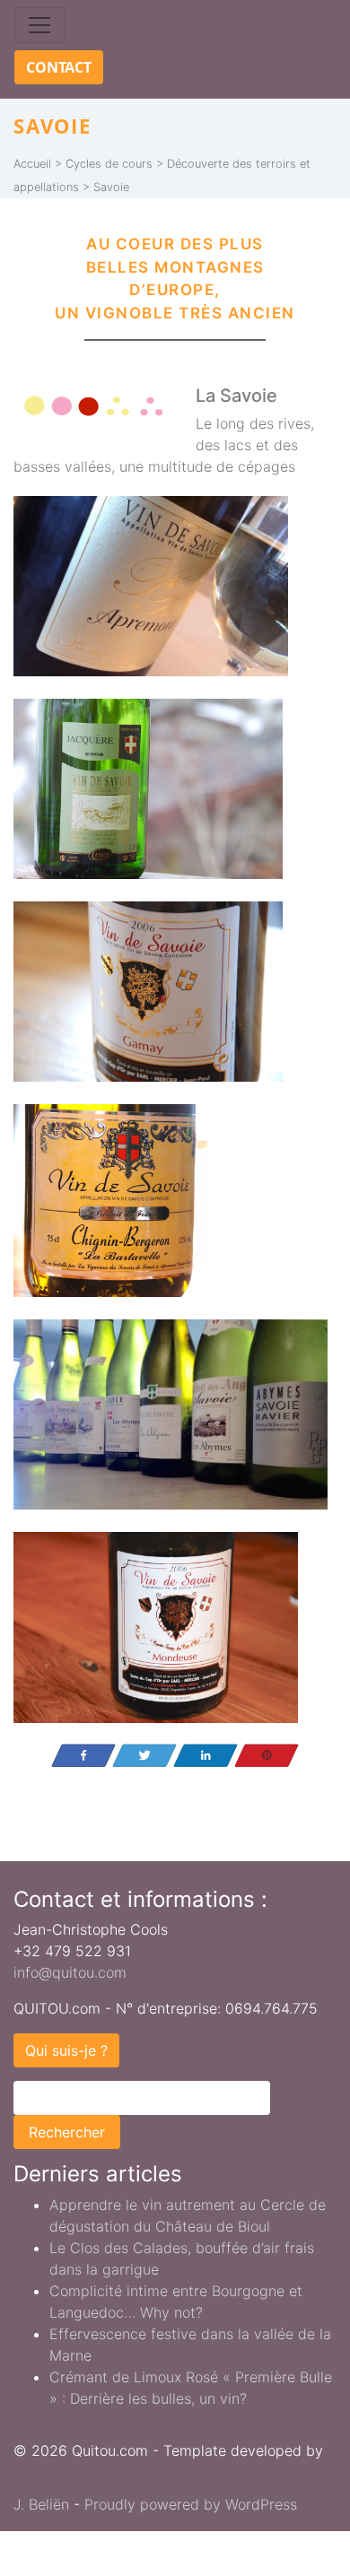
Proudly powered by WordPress (191, 2504)
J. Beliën (41, 2504)
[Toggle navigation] (39, 25)
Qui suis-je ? (66, 2050)
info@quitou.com (70, 1972)
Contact (59, 67)
